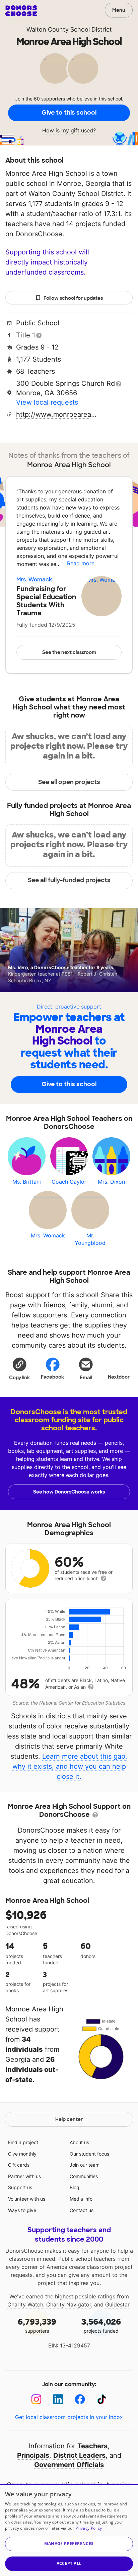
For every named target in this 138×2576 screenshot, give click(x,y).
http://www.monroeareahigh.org (58, 414)
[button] (19, 1368)
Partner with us (24, 2176)
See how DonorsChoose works (69, 1492)
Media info (81, 2199)
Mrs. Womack (34, 580)
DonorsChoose (21, 11)
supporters (37, 2325)
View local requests (47, 402)
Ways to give (22, 2210)
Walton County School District (69, 29)
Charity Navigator (69, 2304)
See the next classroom (69, 652)
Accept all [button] (69, 2563)
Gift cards (19, 2165)
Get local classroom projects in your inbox (69, 2417)
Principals (33, 2455)
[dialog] (69, 2530)
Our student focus (89, 2154)
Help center (69, 2119)
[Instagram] (36, 2399)
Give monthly (22, 2154)
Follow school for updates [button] (73, 298)
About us (79, 2142)
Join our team (85, 2165)
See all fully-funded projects (69, 880)
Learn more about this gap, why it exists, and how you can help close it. (70, 1766)
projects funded (101, 2325)
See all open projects (69, 782)
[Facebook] (80, 2399)
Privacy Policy (89, 2528)
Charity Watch (25, 2304)
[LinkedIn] (58, 2399)
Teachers (92, 2446)
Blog (75, 2187)
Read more (81, 563)
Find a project (23, 2142)
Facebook (52, 1377)
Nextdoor (119, 1377)
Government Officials (69, 2465)
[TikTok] (102, 2399)
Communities (84, 2176)
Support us (20, 2187)
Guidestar (117, 2304)
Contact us (82, 2210)
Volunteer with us (27, 2199)
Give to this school (69, 113)
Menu (119, 10)
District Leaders (79, 2455)
